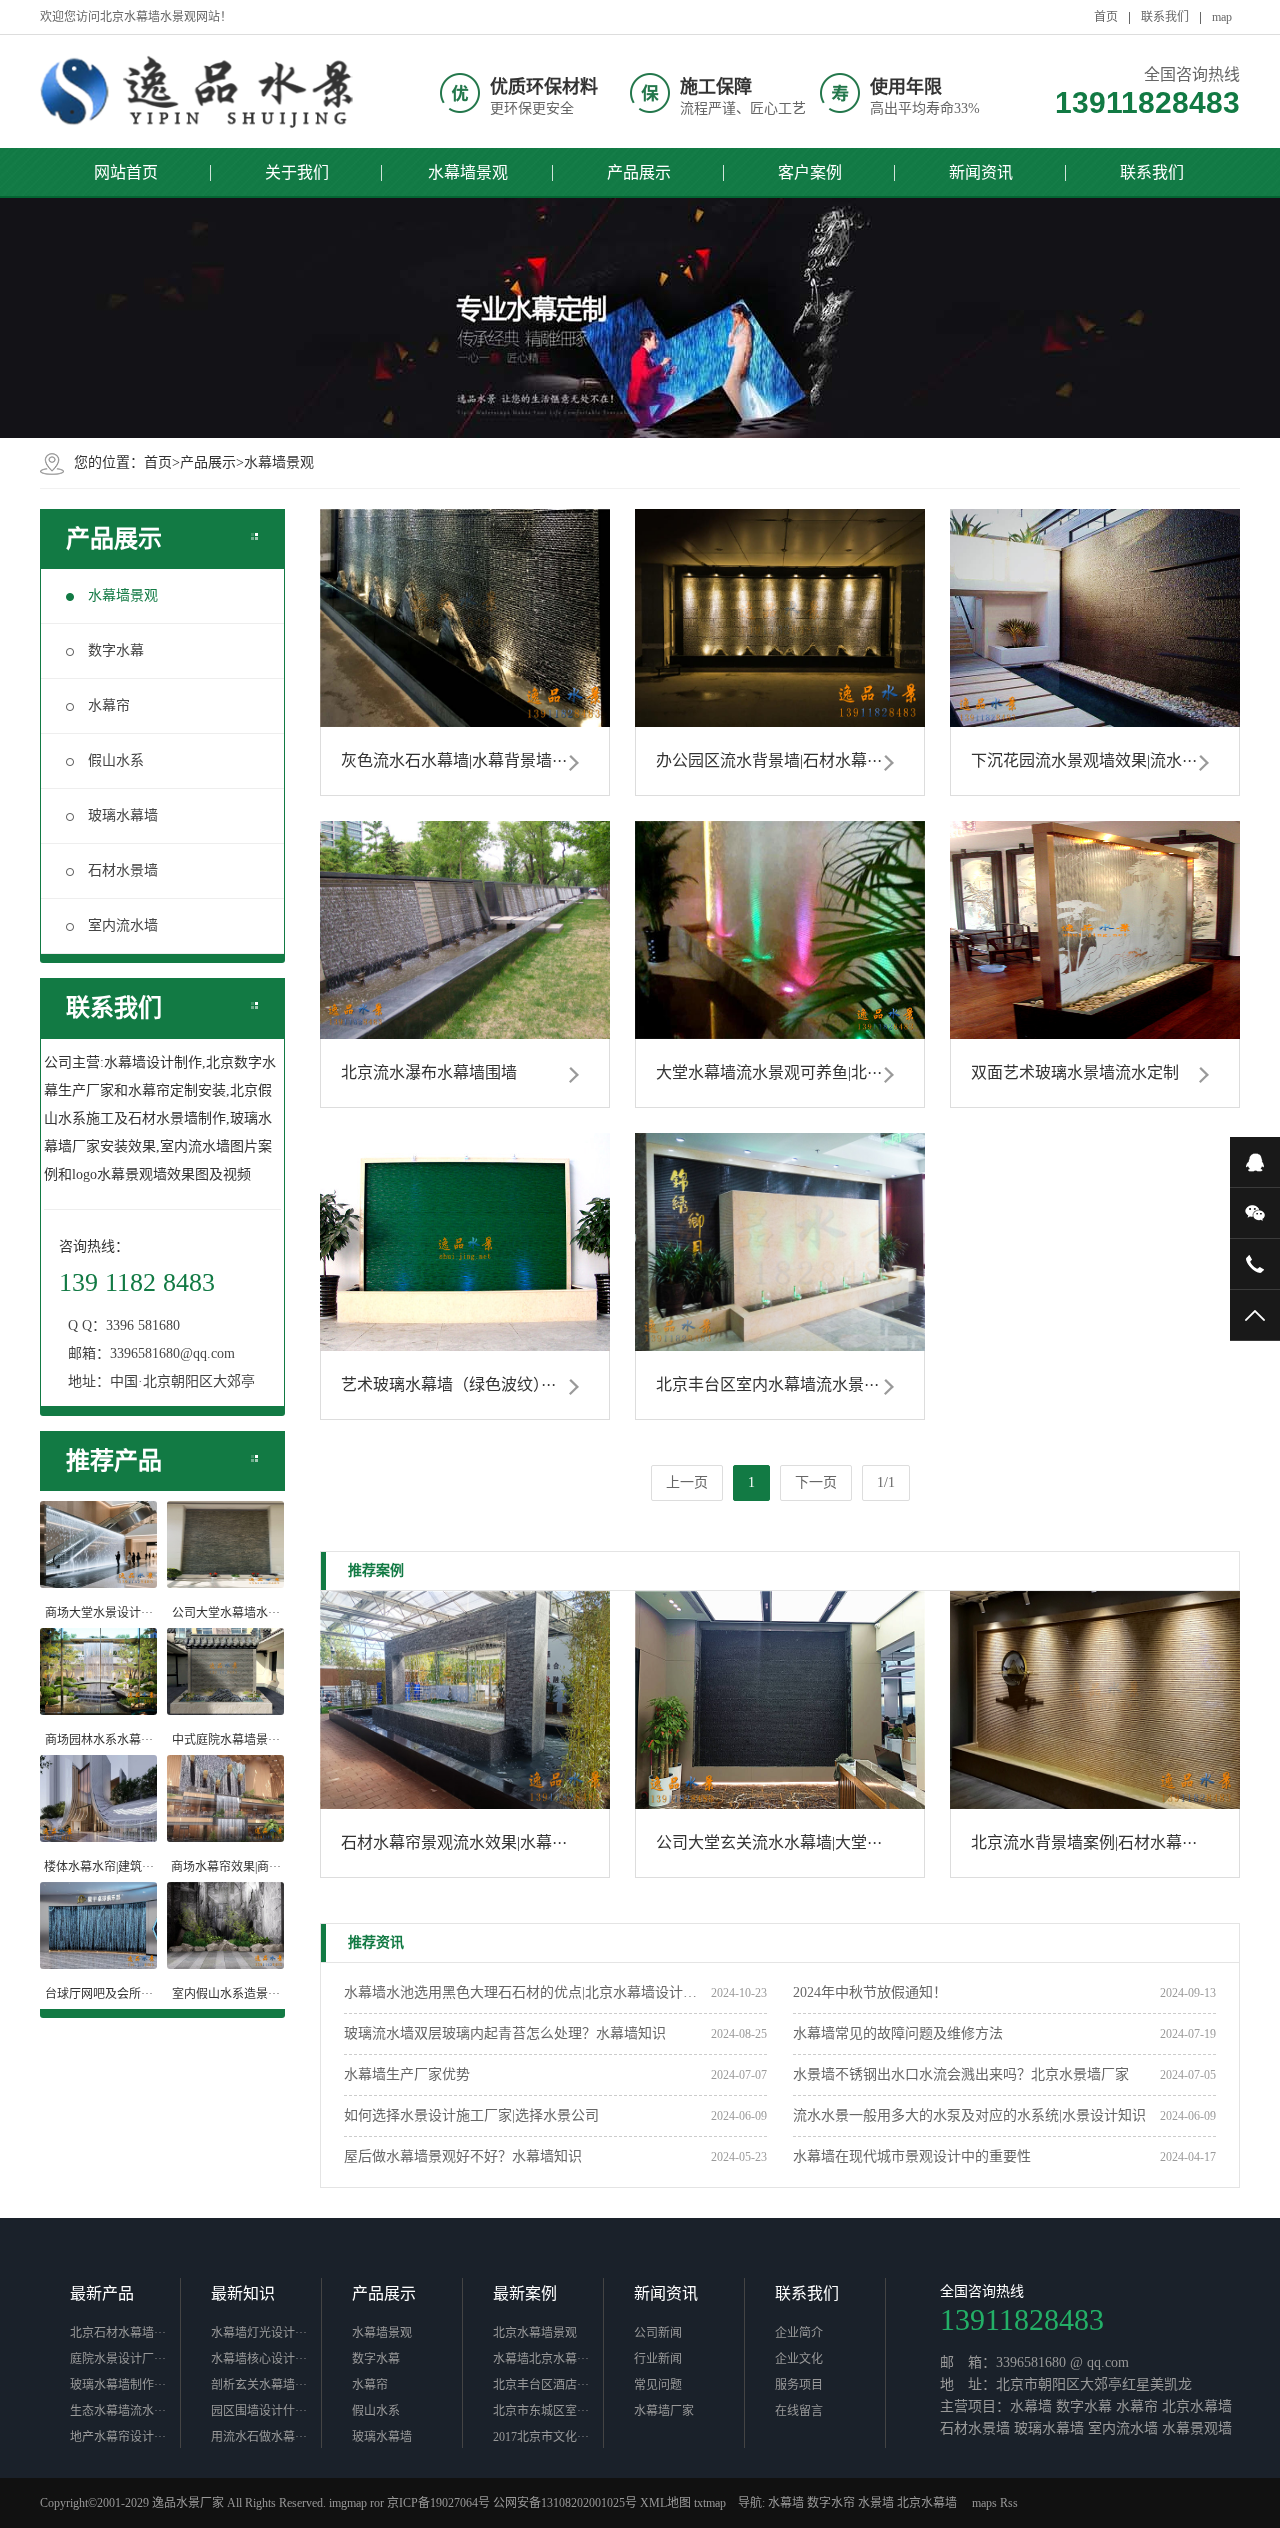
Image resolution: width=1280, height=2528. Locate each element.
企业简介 (799, 2333)
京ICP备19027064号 (438, 2503)
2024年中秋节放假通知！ (870, 1992)
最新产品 (102, 2293)
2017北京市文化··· (541, 2437)
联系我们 (1165, 17)
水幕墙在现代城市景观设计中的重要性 (912, 2156)
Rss (1009, 2503)
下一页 (816, 1482)
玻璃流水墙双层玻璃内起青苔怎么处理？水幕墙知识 (505, 2033)
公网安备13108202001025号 (565, 2503)
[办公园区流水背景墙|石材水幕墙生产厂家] (780, 618)
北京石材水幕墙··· (118, 2333)
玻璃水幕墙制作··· (118, 2385)
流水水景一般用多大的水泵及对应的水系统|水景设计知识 (969, 2115)
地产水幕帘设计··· (118, 2437)
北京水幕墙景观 (535, 2333)
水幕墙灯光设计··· (259, 2333)
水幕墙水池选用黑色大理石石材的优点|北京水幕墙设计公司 (527, 1992)
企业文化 (799, 2359)
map (1222, 17)
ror (377, 2503)
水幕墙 (786, 2503)
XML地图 (665, 2503)
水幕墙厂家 (664, 2411)
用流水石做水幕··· (259, 2437)
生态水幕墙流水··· (118, 2411)
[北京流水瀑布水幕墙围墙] (465, 930)
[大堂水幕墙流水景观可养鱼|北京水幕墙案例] (780, 930)
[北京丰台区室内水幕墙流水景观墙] (780, 1242)
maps (984, 2503)
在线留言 (799, 2411)
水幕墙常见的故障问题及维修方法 (898, 2033)
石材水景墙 (123, 870)
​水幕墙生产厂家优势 (407, 2074)
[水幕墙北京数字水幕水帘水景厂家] (200, 91)
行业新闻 (658, 2359)
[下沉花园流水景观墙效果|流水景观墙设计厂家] (1095, 618)
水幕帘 (109, 705)
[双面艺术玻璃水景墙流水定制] (1095, 930)
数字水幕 (116, 650)
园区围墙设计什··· (259, 2411)
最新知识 (243, 2293)
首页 (1106, 17)
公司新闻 (658, 2333)
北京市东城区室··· (541, 2411)
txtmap (710, 2503)
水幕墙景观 (468, 172)
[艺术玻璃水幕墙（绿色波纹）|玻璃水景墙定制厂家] (465, 1242)
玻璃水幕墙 (123, 815)
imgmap (348, 2503)
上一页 (687, 1482)
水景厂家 (200, 2503)
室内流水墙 (123, 925)
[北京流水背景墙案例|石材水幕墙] (1095, 1700)
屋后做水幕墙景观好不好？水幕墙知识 (463, 2156)
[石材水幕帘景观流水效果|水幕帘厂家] (465, 1700)
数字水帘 (831, 2503)
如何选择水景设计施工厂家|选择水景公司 (471, 2115)
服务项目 (799, 2385)
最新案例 (525, 2293)
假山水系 (116, 760)
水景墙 (876, 2503)
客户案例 (810, 172)
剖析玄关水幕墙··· (259, 2385)
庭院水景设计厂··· (118, 2359)
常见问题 (658, 2385)
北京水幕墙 (927, 2503)
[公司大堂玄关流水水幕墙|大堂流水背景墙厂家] (780, 1700)
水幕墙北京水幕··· (541, 2359)
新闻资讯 (981, 172)
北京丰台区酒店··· (541, 2385)
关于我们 (297, 172)
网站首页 (126, 172)
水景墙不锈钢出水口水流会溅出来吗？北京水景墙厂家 (961, 2074)
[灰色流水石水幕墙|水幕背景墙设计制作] (465, 618)
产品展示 (639, 172)
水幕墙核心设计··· (259, 2359)
